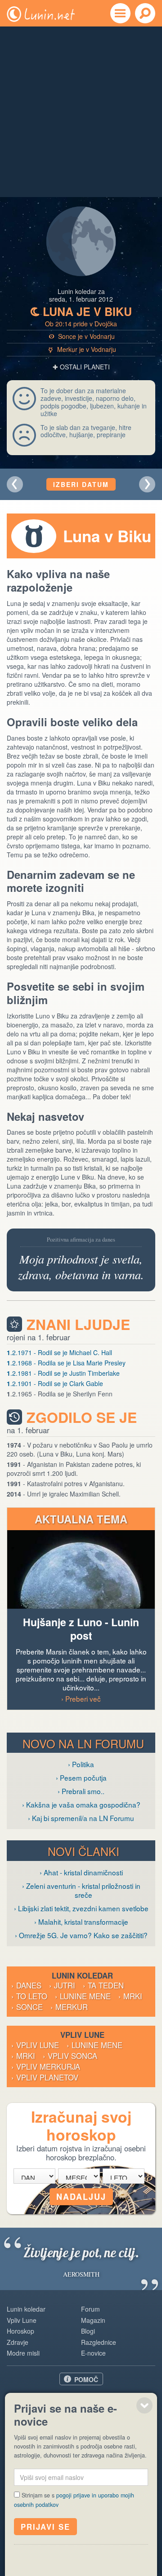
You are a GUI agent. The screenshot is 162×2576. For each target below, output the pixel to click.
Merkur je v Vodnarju (82, 349)
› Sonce (27, 2007)
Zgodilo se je (82, 1417)
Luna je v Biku (81, 312)
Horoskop (20, 2331)
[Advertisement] (81, 112)
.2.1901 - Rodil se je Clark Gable (55, 1383)
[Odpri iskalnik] (145, 13)
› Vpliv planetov (45, 2077)
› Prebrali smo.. (81, 1791)
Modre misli (23, 2353)
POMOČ (86, 2379)
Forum (90, 2309)
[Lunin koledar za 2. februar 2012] (147, 484)
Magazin (93, 2320)
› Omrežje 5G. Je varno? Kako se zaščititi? (81, 1935)
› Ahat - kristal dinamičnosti (81, 1872)
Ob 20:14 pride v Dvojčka (81, 324)
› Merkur (69, 2007)
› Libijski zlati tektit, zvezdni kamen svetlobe (81, 1908)
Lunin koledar (26, 2309)
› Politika (81, 1764)
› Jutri (62, 1985)
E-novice (93, 2353)
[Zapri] (144, 2405)
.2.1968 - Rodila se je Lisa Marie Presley (66, 1363)
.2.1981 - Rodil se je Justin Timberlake (63, 1373)
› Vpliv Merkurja (46, 2067)
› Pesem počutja (81, 1777)
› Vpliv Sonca (70, 2056)
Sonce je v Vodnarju (82, 336)
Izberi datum (81, 484)
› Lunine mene (83, 1996)
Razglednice (99, 2342)
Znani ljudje (78, 1324)
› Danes (26, 1985)
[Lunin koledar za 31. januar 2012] (15, 484)
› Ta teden (103, 1985)
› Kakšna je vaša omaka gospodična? (81, 1804)
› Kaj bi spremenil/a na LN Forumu (81, 1818)
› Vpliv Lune (35, 2045)
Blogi (88, 2331)
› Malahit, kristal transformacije (81, 1922)
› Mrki (130, 1996)
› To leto (29, 1996)
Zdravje (18, 2342)
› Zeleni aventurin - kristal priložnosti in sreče (81, 1890)
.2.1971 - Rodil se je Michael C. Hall (59, 1352)
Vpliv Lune (22, 2320)
